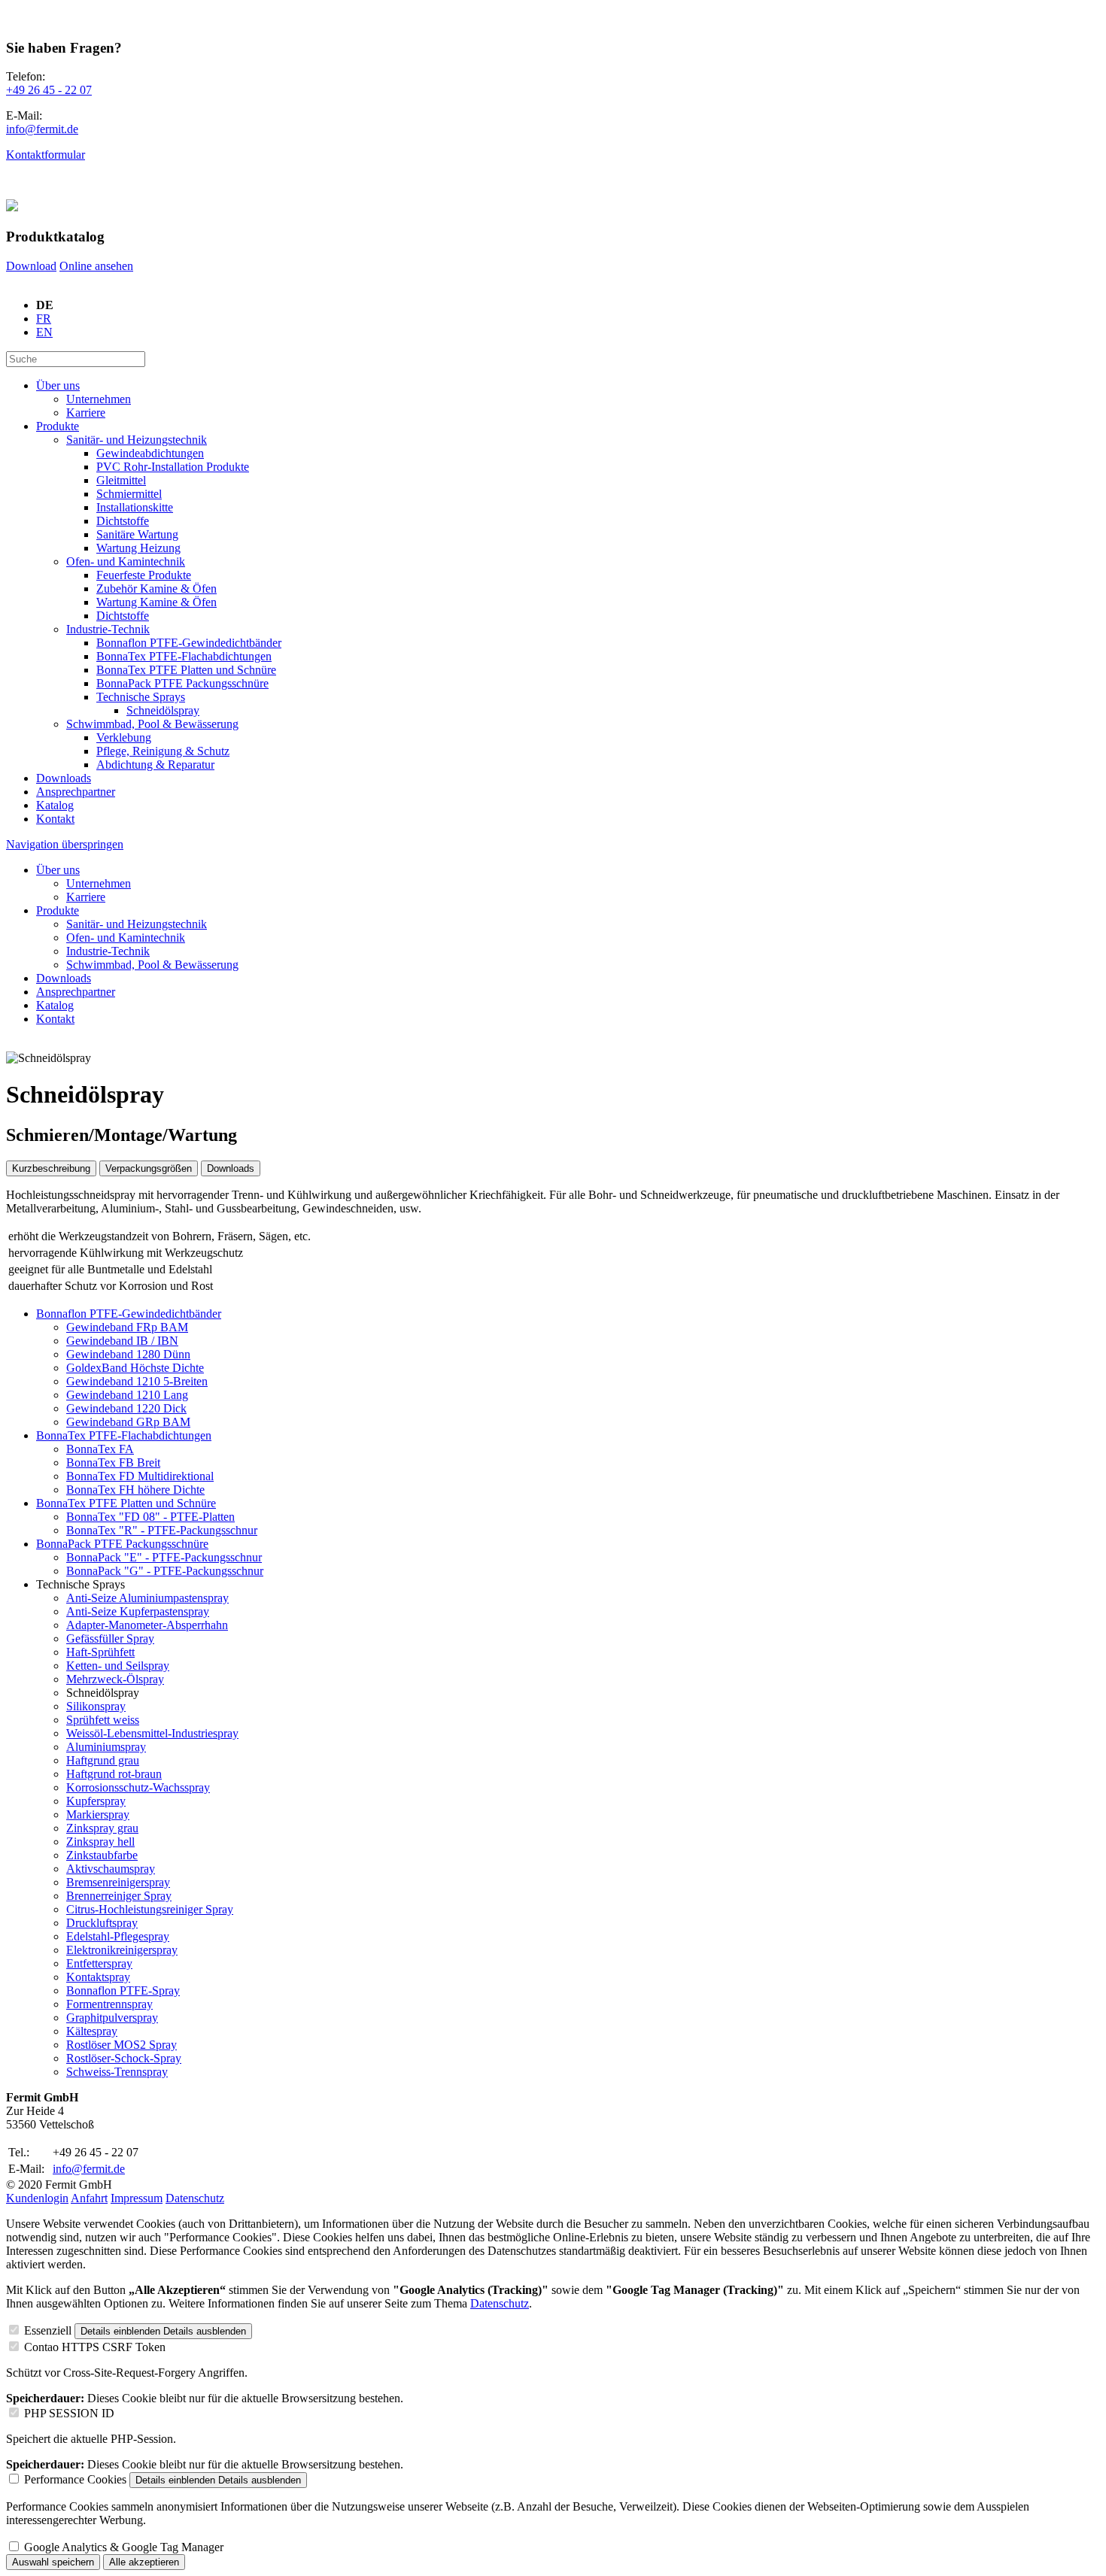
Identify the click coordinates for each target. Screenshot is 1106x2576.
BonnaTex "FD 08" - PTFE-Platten (150, 1517)
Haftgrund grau (103, 1760)
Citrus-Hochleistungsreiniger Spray (150, 1909)
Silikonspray (96, 1706)
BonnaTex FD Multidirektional (140, 1476)
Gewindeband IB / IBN (122, 1341)
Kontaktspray (98, 1977)
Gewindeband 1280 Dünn (128, 1354)
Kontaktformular (46, 155)
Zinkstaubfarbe (102, 1855)
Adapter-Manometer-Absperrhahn (147, 1625)
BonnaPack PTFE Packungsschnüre (122, 1544)
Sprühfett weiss (103, 1720)
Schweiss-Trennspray (117, 2072)
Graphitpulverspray (112, 2018)
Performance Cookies (75, 2479)
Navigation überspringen (65, 844)
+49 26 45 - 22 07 (49, 90)
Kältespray (92, 2031)
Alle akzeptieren (144, 2562)
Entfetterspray (99, 1963)
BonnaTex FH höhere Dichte (135, 1490)
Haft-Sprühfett (100, 1652)
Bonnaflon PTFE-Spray (123, 1990)
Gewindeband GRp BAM (128, 1422)
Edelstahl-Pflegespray (118, 1936)
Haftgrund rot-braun (114, 1774)
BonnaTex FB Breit (113, 1462)
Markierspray (98, 1814)
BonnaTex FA (100, 1449)
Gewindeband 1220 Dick (126, 1408)
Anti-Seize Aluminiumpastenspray (147, 1598)
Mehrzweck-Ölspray (115, 1679)
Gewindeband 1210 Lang (127, 1395)
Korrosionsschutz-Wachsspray (138, 1787)
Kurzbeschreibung (51, 1168)
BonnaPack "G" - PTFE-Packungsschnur (165, 1571)
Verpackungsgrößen (149, 1168)
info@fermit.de (42, 129)
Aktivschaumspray (111, 1869)
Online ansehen (96, 266)
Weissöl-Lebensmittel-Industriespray (152, 1733)
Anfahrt (89, 2198)
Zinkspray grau (102, 1828)
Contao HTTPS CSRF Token (95, 2347)
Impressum (137, 2198)
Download (31, 266)
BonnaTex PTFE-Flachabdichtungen (124, 1435)
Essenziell (48, 2330)
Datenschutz (195, 2198)
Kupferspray (96, 1801)
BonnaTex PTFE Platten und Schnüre (126, 1503)
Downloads (231, 1168)
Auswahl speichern (53, 2562)
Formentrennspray (109, 2004)
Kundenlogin (37, 2198)
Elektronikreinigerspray (122, 1950)
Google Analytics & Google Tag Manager (124, 2547)
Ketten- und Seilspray (118, 1666)
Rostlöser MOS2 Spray (122, 2045)
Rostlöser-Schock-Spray (124, 2058)
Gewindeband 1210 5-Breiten (137, 1381)
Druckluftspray (102, 1923)
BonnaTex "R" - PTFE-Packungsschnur (162, 1530)
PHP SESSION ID (69, 2413)
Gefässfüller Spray (110, 1638)
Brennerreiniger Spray (119, 1896)
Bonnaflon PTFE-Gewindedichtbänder (129, 1314)
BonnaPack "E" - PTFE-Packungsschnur (164, 1557)
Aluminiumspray (106, 1747)
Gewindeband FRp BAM (127, 1327)
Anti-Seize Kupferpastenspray (138, 1611)
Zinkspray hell (100, 1842)
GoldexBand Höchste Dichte (135, 1368)
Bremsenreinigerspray (118, 1882)
